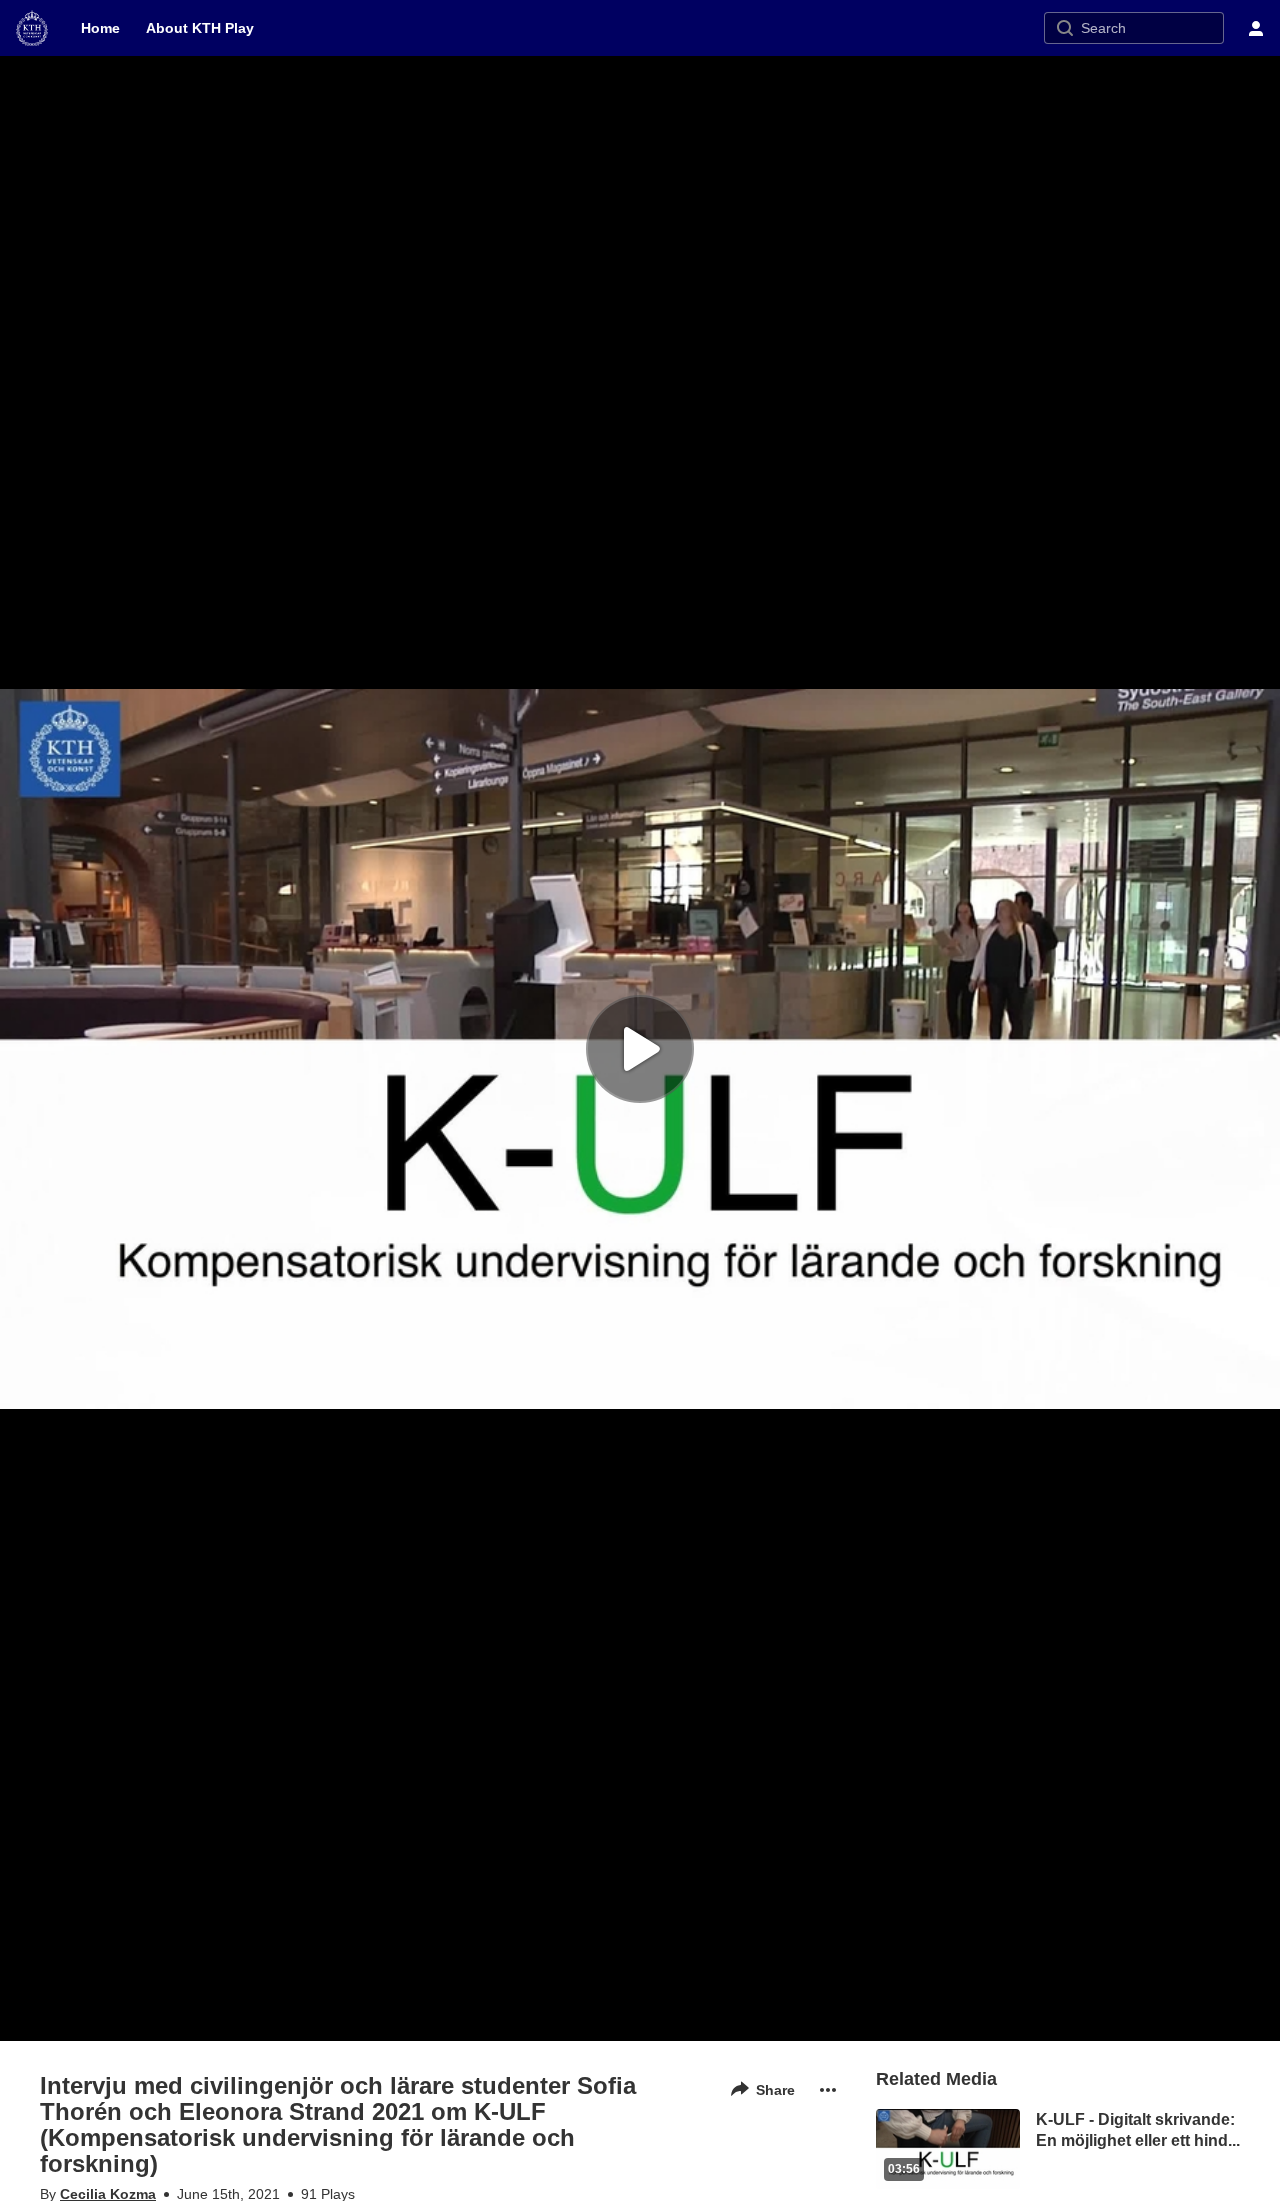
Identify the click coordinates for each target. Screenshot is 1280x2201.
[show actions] (828, 2090)
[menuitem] (100, 28)
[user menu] (1256, 28)
